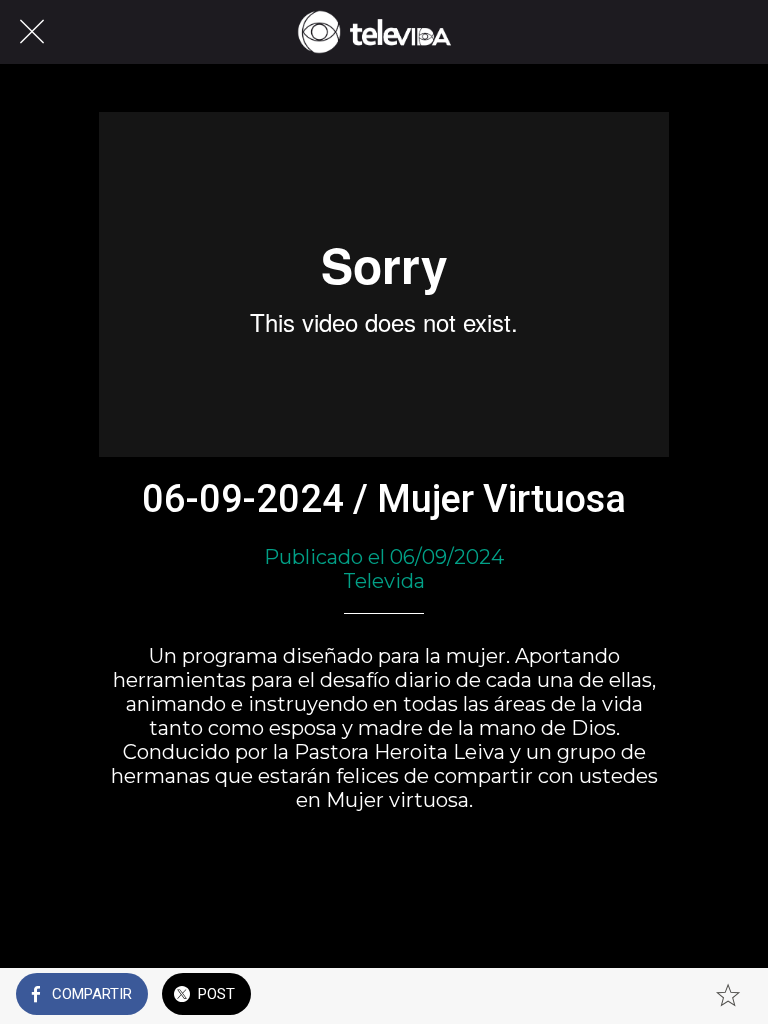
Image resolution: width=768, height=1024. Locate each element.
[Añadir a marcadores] (728, 996)
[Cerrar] (32, 32)
